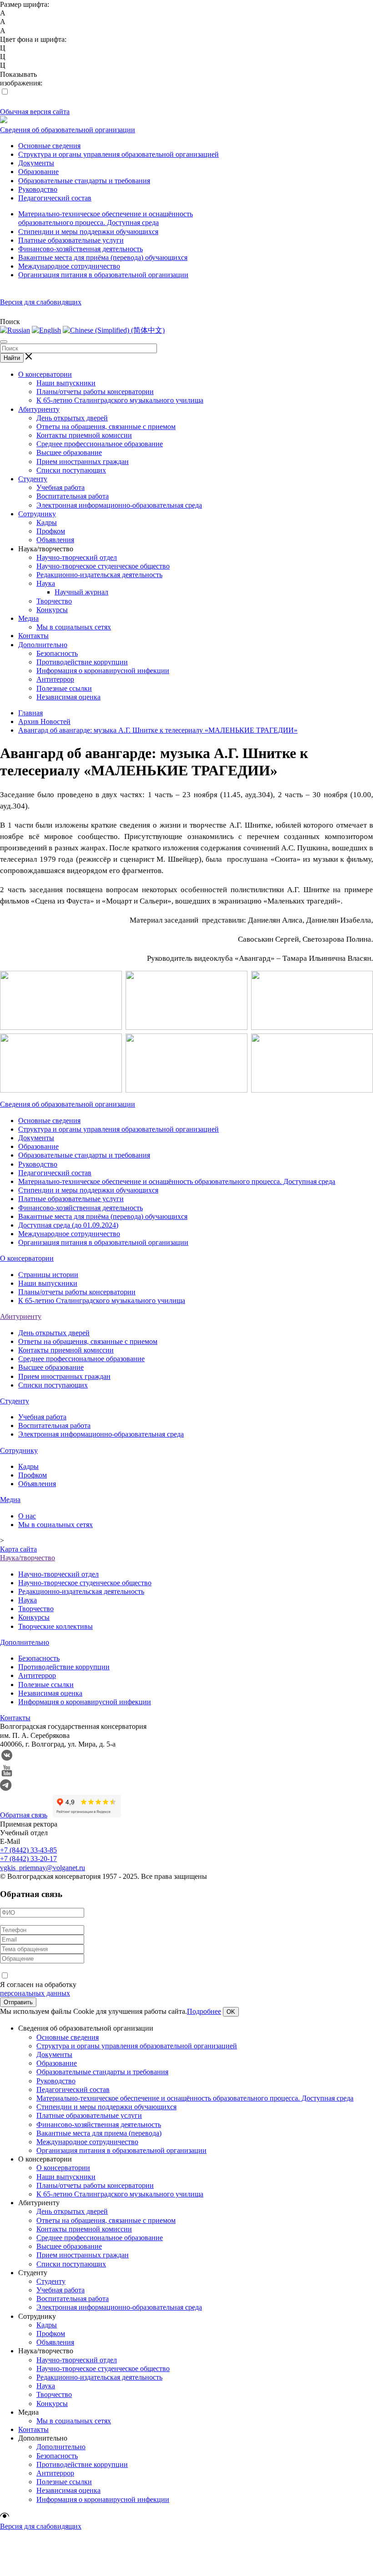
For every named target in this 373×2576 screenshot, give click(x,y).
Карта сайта (18, 1549)
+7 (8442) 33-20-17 (28, 1859)
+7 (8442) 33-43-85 (28, 1850)
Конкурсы (52, 610)
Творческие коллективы (55, 1626)
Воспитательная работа (73, 496)
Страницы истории (48, 1275)
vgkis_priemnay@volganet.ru (43, 1868)
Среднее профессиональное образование (100, 444)
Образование (38, 172)
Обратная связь (24, 1815)
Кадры (47, 522)
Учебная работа (60, 487)
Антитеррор (55, 679)
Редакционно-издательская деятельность (99, 575)
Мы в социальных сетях (74, 627)
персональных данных (35, 1993)
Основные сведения (49, 146)
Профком (51, 531)
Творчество (54, 601)
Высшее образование (69, 452)
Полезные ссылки (64, 688)
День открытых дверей (72, 418)
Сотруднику (37, 514)
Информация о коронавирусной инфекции (103, 671)
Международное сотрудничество (69, 266)
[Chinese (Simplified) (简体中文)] (114, 330)
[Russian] (15, 330)
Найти (12, 358)
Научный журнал (81, 592)
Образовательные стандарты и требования (84, 181)
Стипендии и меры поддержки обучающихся (88, 232)
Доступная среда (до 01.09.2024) (68, 1225)
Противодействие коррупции (82, 662)
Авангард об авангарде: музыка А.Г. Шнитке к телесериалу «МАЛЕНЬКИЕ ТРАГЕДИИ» (158, 730)
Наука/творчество (28, 1558)
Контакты (33, 636)
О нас (27, 1516)
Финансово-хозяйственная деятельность (81, 249)
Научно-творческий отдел (77, 557)
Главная (30, 713)
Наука (46, 583)
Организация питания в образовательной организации (103, 275)
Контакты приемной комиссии (84, 435)
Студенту (33, 479)
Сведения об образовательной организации (68, 130)
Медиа (28, 618)
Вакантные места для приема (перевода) (99, 2133)
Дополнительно (43, 645)
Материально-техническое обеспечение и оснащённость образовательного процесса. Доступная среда (177, 1181)
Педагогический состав (55, 198)
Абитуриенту (39, 409)
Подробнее (204, 2011)
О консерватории (45, 374)
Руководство (38, 189)
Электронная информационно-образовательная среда (119, 505)
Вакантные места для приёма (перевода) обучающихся (103, 257)
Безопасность (57, 653)
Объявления (55, 540)
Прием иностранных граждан (83, 462)
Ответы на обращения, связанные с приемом (106, 427)
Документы (36, 163)
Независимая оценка (68, 697)
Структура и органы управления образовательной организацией (118, 154)
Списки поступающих (71, 470)
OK (231, 2012)
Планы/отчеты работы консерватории (95, 392)
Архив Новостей (44, 721)
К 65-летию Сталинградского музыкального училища (120, 400)
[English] (46, 330)
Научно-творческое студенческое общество (103, 566)
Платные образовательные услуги (71, 240)
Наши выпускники (66, 383)
